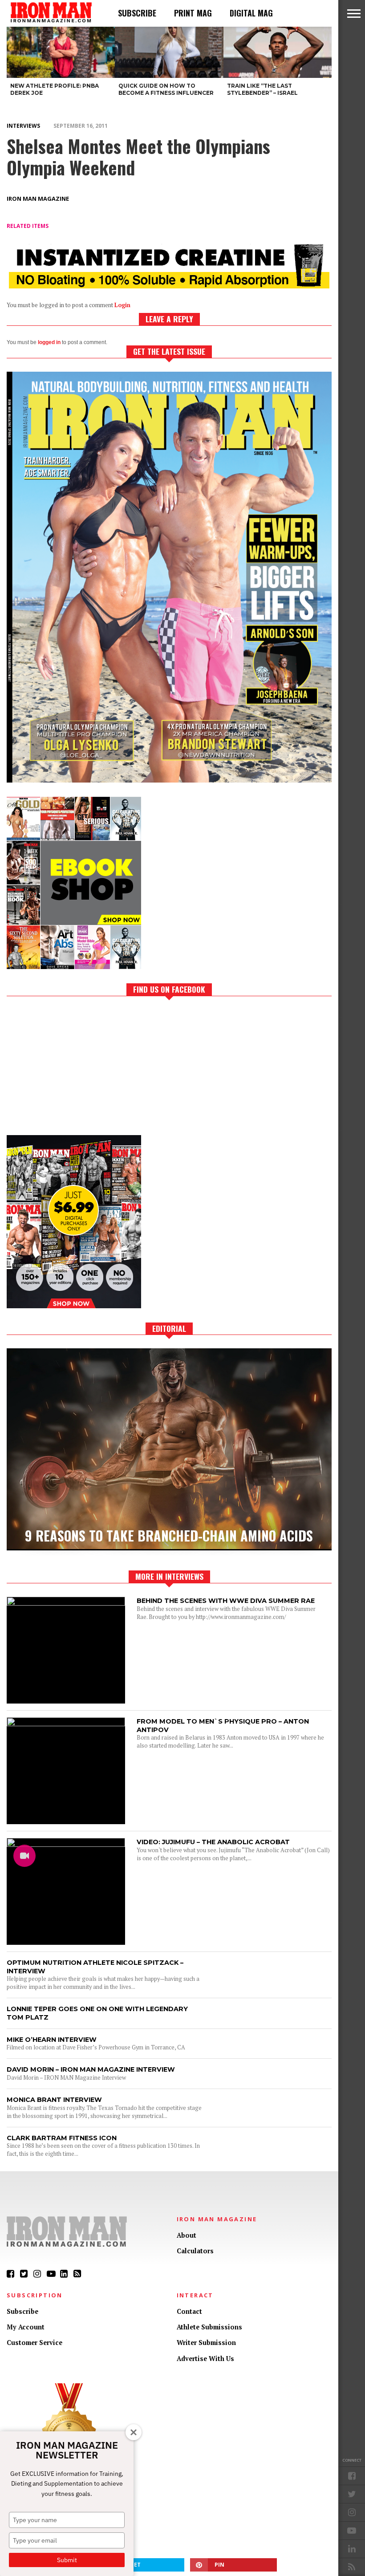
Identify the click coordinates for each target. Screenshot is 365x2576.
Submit (67, 2560)
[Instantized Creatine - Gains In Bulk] (169, 286)
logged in (49, 342)
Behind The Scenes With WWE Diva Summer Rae (226, 1601)
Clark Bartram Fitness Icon (62, 2138)
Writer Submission (206, 2343)
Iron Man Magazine (38, 199)
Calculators (195, 2251)
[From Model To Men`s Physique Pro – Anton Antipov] (66, 1724)
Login (122, 305)
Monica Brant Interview (54, 2100)
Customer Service (34, 2343)
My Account (26, 2327)
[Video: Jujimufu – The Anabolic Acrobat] (66, 1844)
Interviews (23, 126)
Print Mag (193, 13)
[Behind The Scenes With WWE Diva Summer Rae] (66, 1603)
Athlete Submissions (209, 2327)
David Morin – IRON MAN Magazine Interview (91, 2069)
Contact (189, 2311)
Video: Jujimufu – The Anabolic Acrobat (213, 1842)
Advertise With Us (205, 2359)
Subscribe (137, 13)
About (187, 2235)
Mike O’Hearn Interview (52, 2040)
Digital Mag (251, 13)
